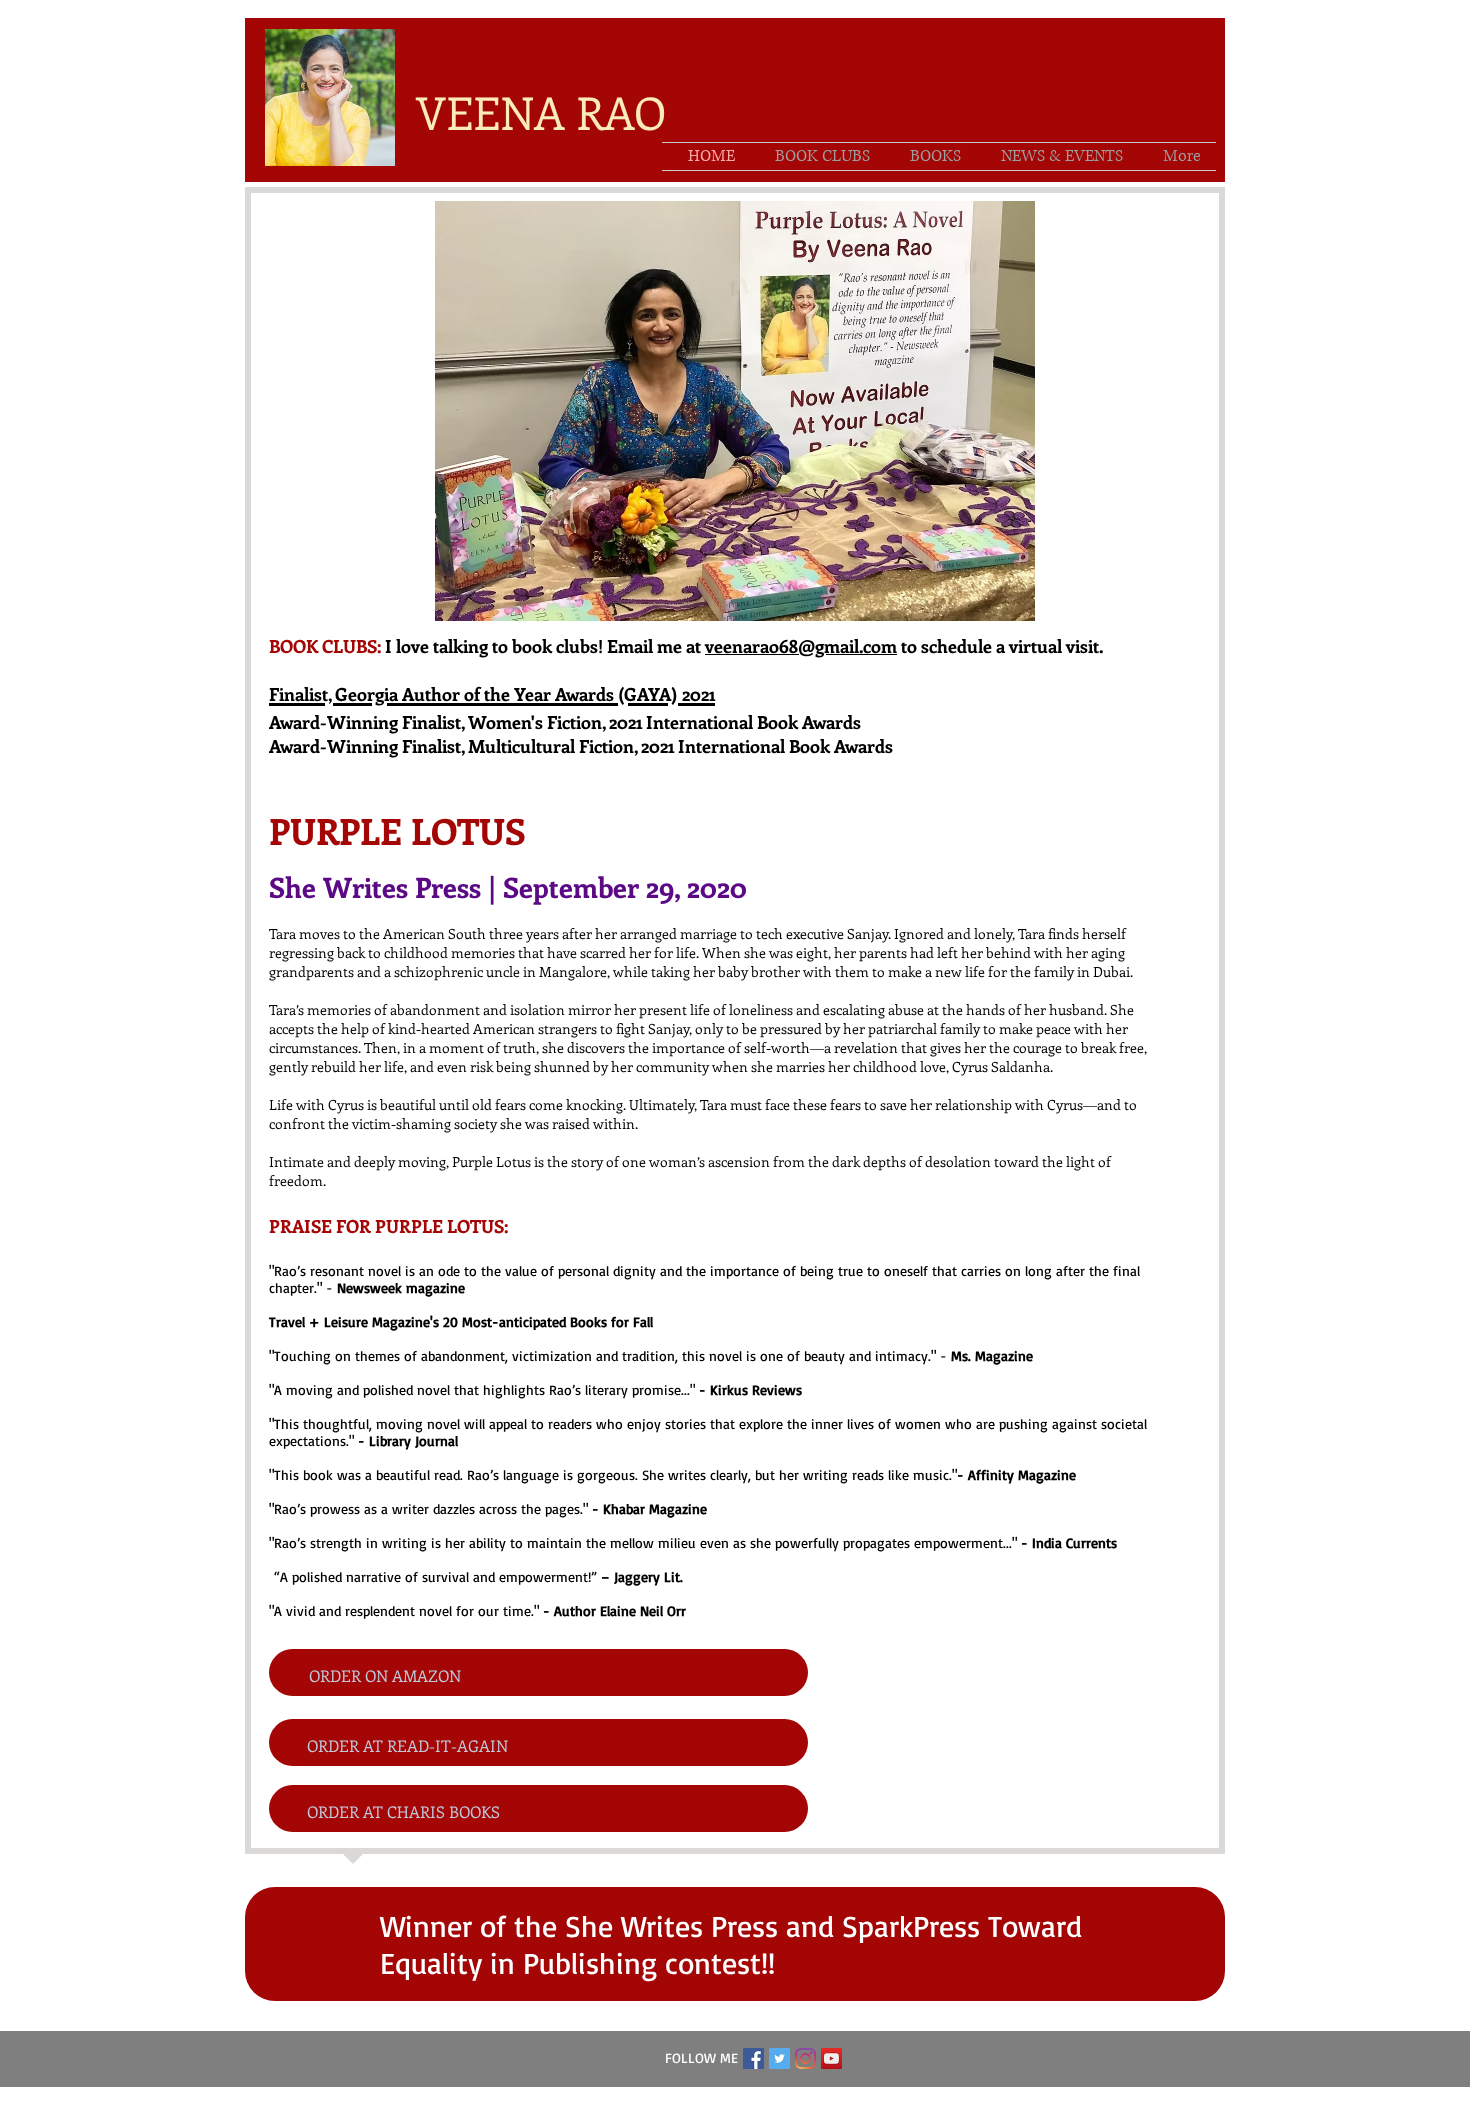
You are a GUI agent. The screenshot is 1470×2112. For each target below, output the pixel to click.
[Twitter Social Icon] (779, 2058)
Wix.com (858, 2100)
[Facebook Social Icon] (753, 2058)
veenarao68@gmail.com (801, 646)
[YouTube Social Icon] (831, 2058)
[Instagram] (805, 2058)
